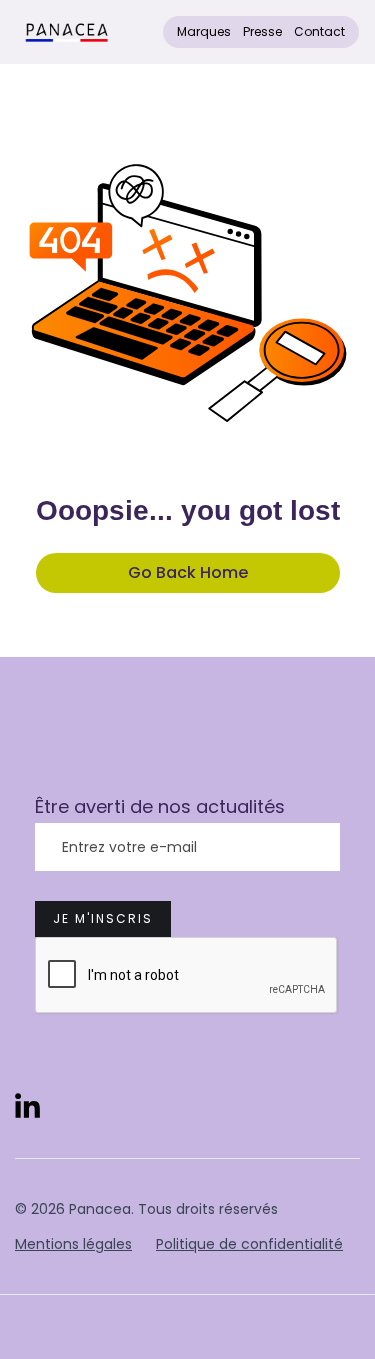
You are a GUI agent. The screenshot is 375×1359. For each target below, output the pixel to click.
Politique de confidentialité (249, 1244)
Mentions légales (73, 1244)
